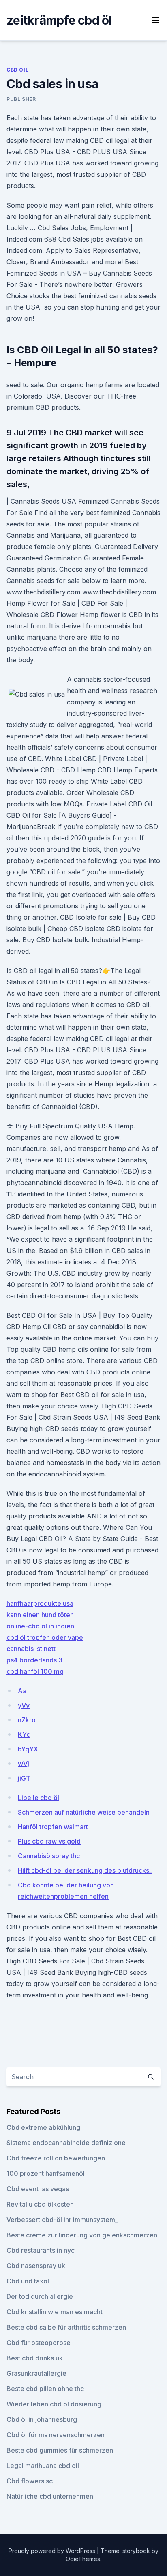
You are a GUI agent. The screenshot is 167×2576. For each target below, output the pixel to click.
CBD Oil (17, 70)
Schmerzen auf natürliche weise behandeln (84, 1812)
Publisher (21, 99)
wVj (24, 1764)
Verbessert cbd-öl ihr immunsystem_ (62, 2220)
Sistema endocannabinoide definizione (66, 2143)
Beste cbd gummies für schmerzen (60, 2450)
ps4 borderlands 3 (34, 1660)
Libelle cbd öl (39, 1798)
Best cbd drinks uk (35, 2358)
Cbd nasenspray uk (36, 2266)
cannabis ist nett (31, 1649)
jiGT (24, 1778)
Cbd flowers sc (30, 2481)
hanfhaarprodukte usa (40, 1603)
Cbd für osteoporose (39, 2343)
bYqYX (28, 1749)
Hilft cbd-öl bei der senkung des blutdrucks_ (85, 1870)
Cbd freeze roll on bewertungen (56, 2158)
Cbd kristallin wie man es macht (55, 2312)
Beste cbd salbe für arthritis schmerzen (66, 2327)
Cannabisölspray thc (49, 1856)
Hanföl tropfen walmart (53, 1827)
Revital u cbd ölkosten (40, 2204)
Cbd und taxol (28, 2281)
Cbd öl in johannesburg (42, 2419)
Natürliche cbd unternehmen (50, 2496)
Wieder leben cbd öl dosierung (54, 2404)
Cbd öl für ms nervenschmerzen (56, 2435)
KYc (24, 1734)
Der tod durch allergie (40, 2296)
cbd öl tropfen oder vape (45, 1637)
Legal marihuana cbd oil (43, 2466)
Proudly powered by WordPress (53, 2551)
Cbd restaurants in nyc (41, 2250)
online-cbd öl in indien (40, 1626)
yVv (24, 1705)
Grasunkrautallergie (36, 2373)
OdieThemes (83, 2559)
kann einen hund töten (40, 1615)
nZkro (27, 1720)
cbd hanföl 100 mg (35, 1671)
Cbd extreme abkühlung (43, 2127)
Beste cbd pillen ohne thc (45, 2389)
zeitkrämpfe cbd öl (59, 20)
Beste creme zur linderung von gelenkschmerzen (82, 2235)
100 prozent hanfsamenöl (46, 2173)
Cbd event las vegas (38, 2189)
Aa (22, 1691)
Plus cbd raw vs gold (49, 1841)
